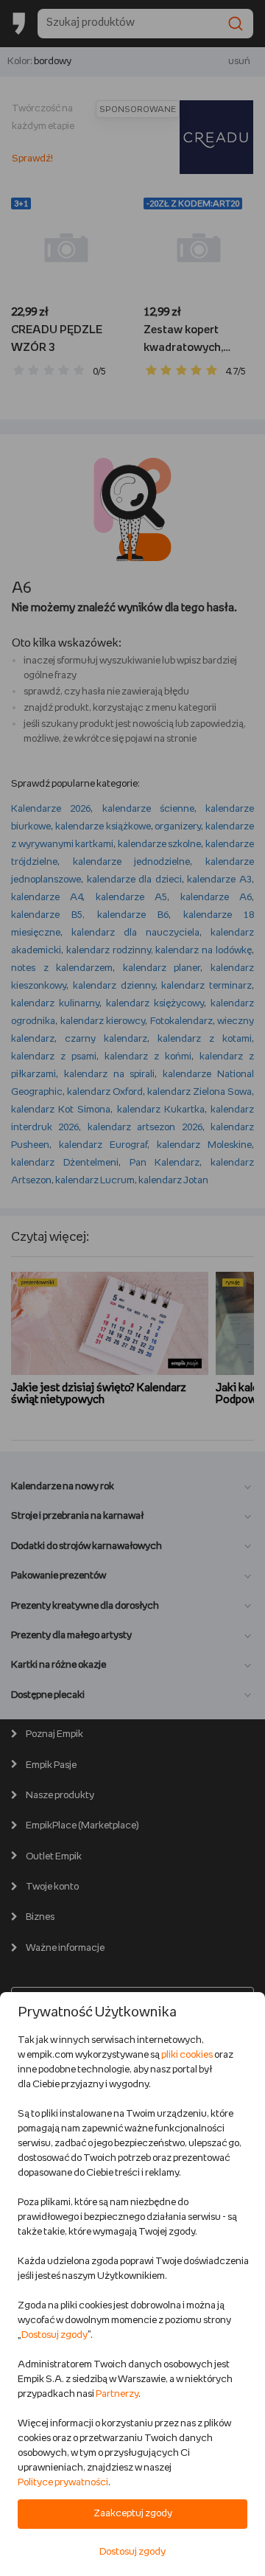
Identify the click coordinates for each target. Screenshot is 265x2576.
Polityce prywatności (63, 2483)
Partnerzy (117, 2394)
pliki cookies (187, 2055)
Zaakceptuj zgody (133, 2514)
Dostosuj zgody (54, 2335)
